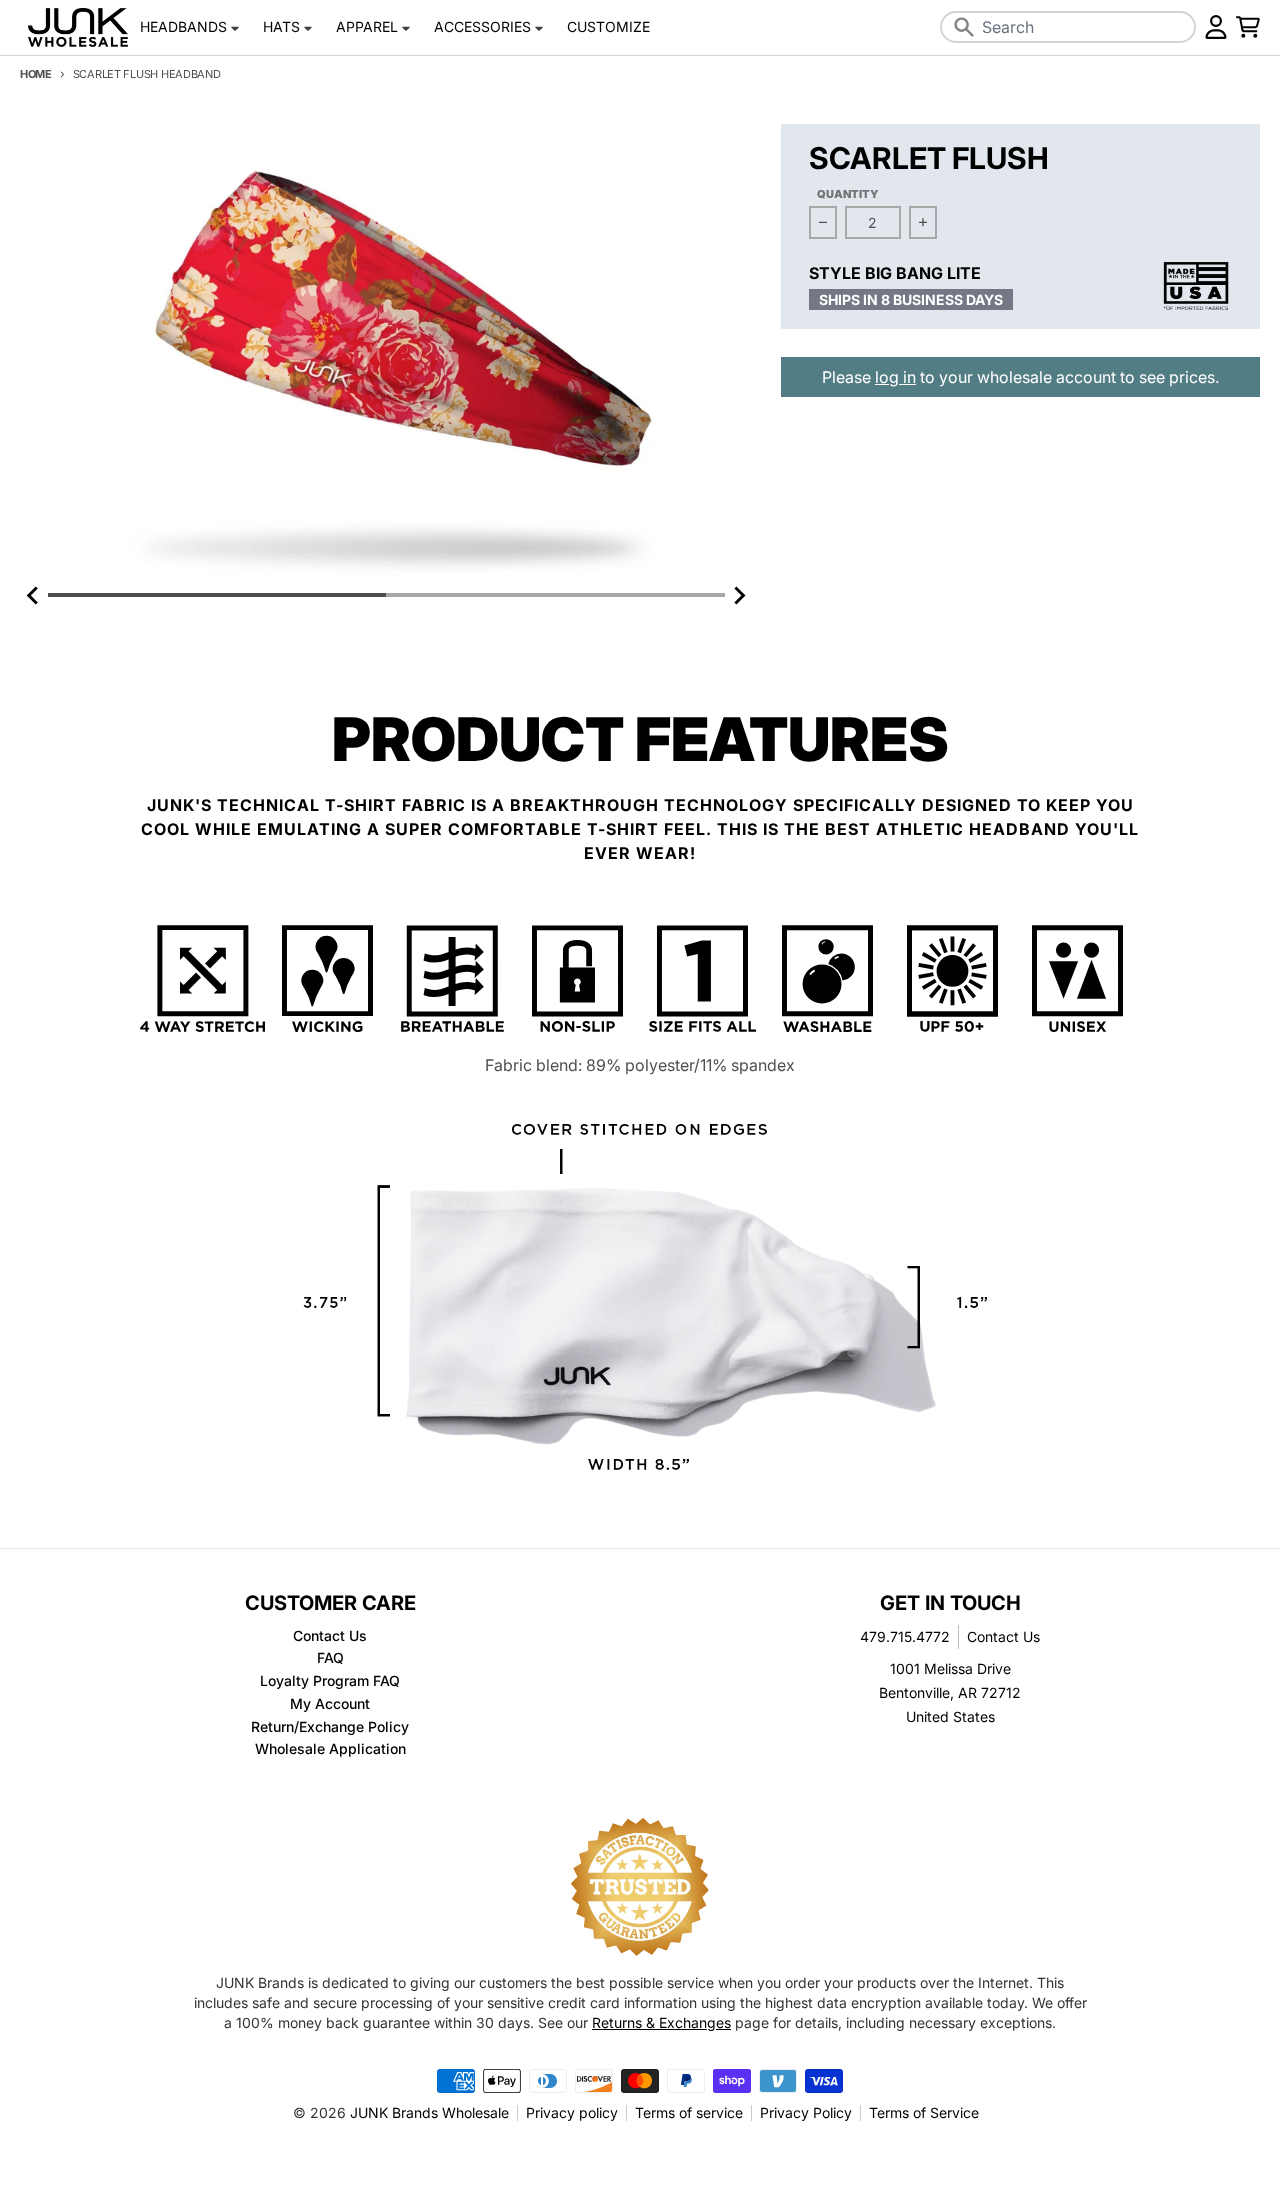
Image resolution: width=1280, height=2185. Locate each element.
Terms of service (689, 2112)
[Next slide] (739, 595)
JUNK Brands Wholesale (429, 2112)
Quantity (848, 194)
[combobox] (1068, 27)
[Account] (1216, 27)
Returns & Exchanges (661, 2022)
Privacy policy (572, 2112)
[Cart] (1248, 27)
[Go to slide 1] (217, 595)
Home (36, 74)
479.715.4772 (905, 1636)
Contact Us (1003, 1636)
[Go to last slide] (34, 595)
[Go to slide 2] (555, 595)
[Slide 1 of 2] (386, 353)
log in (895, 377)
